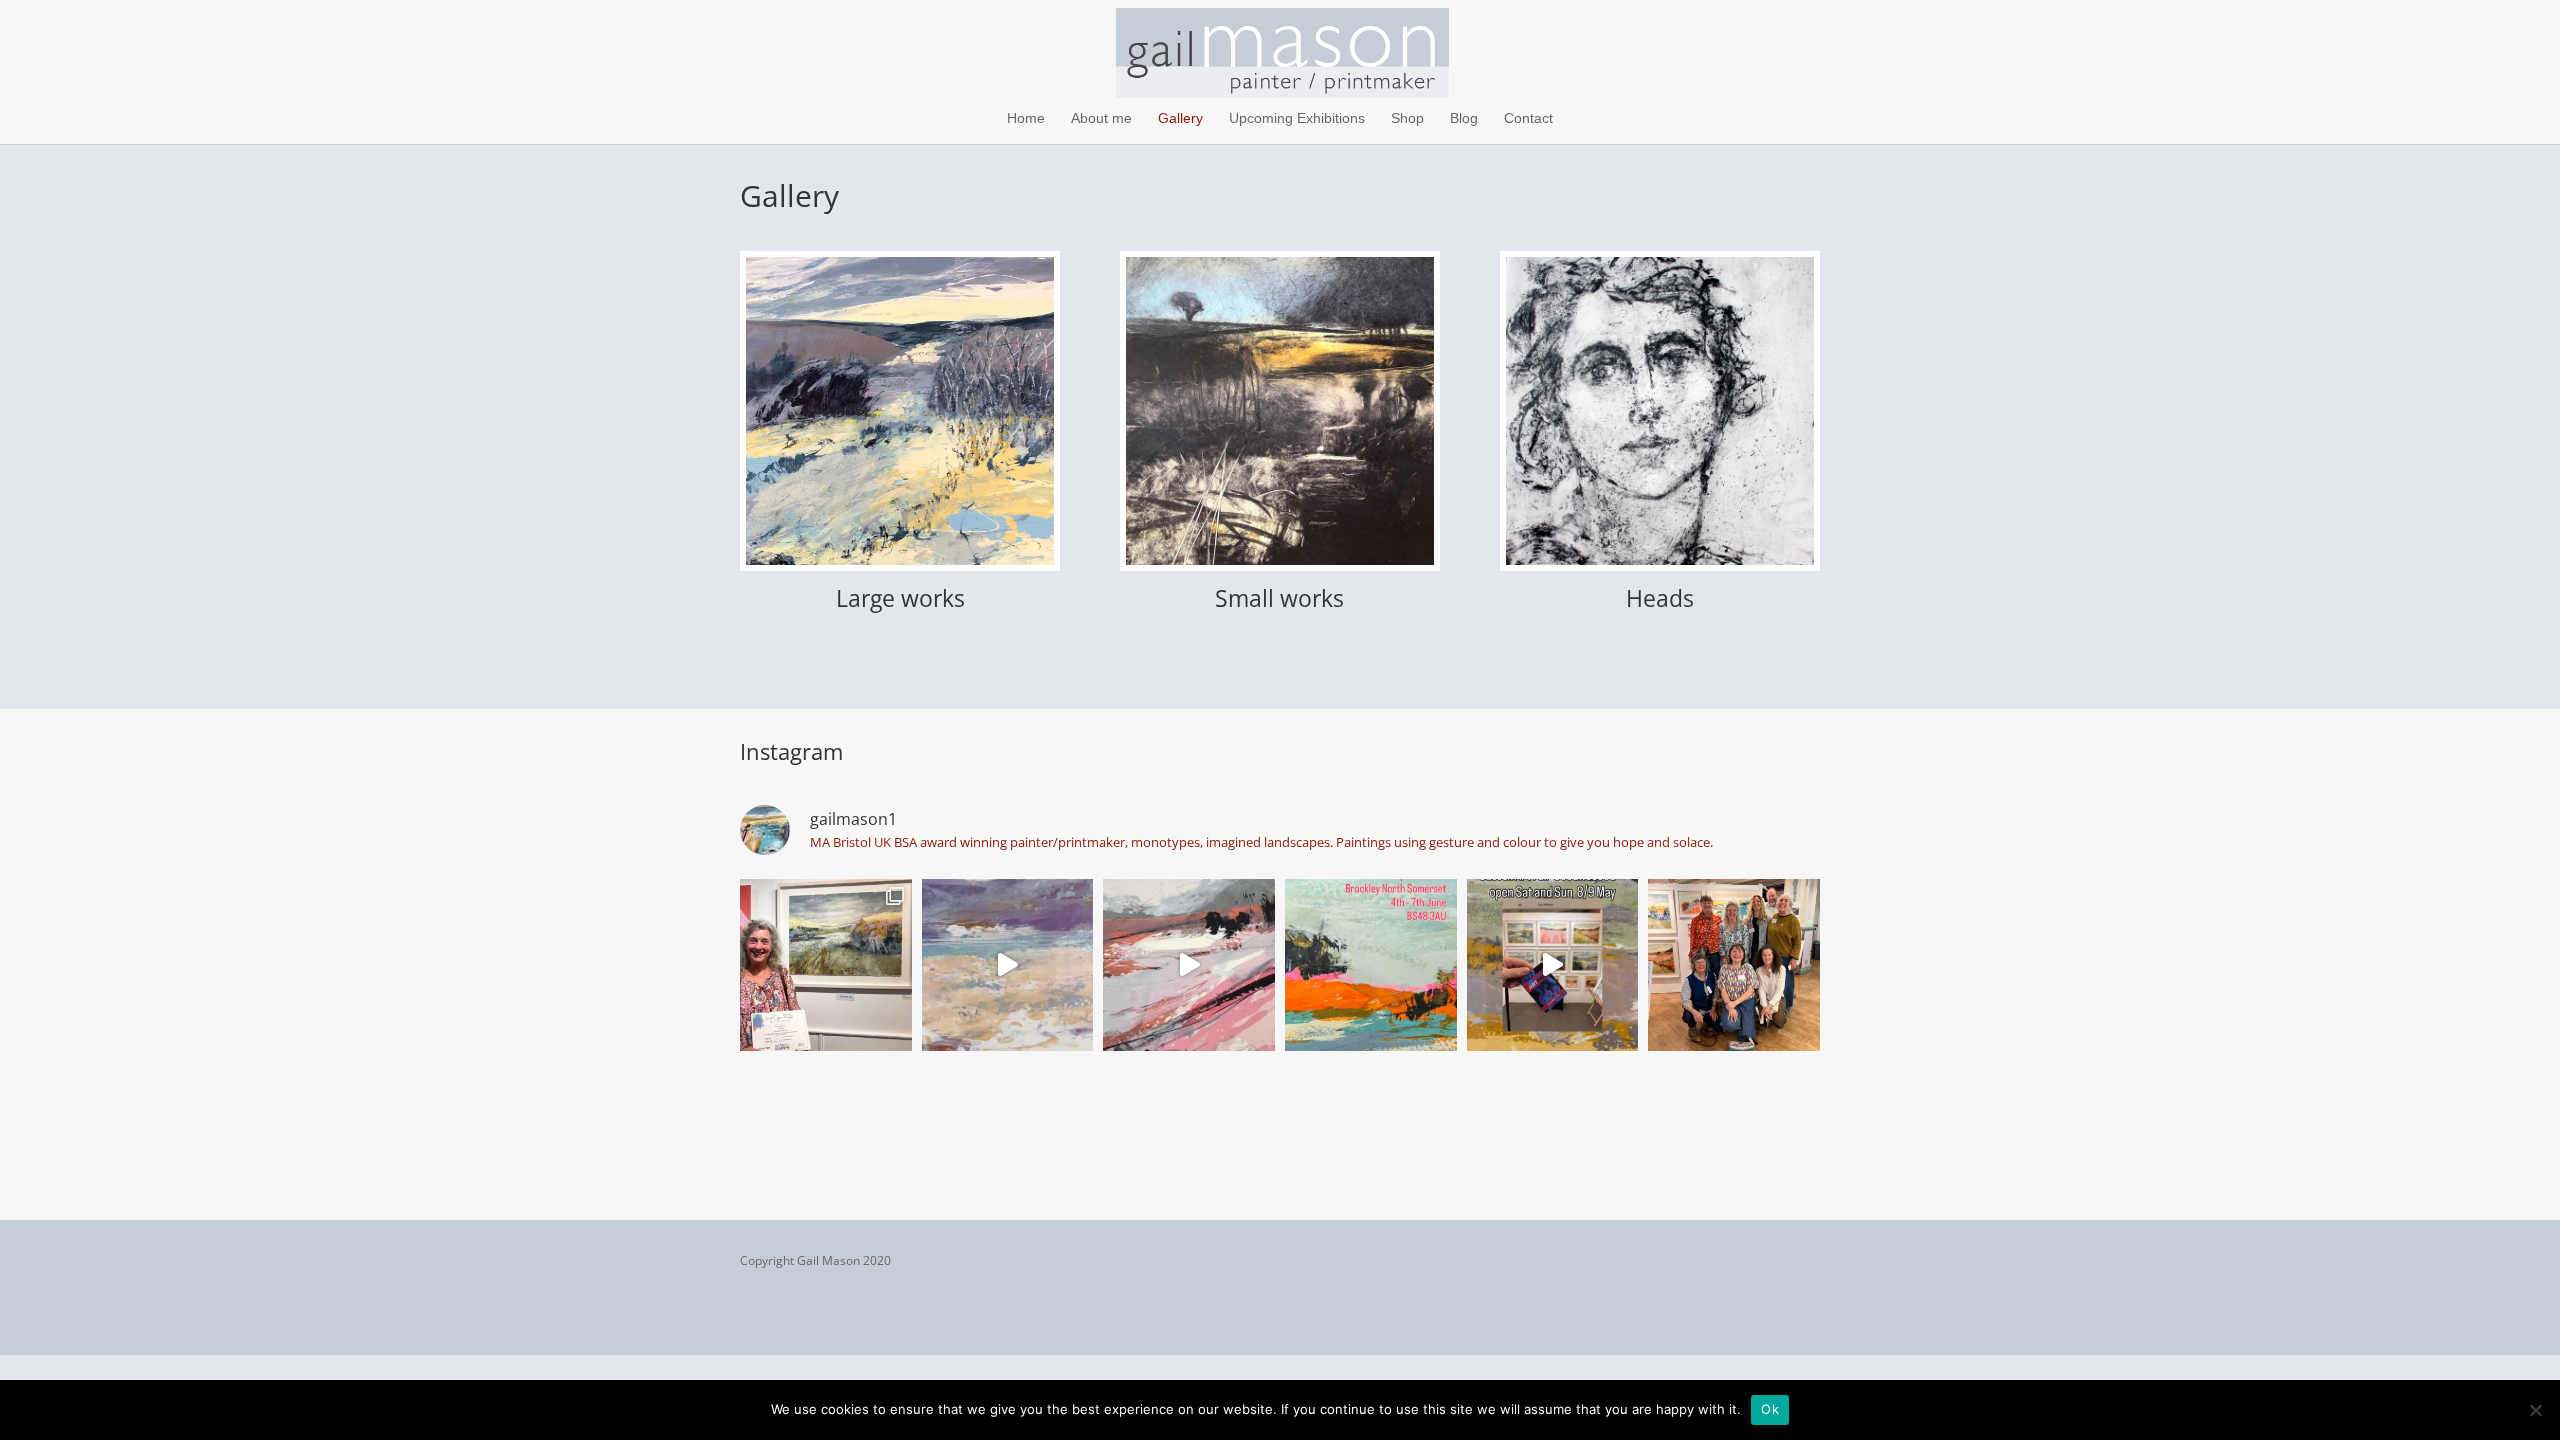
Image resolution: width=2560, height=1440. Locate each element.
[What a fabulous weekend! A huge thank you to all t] (1734, 965)
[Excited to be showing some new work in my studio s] (1371, 965)
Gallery (1180, 118)
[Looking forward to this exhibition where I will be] (1189, 965)
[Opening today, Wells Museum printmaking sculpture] (1008, 965)
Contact (1528, 118)
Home (1026, 118)
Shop (1407, 118)
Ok (1770, 1409)
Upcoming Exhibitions (1297, 118)
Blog (1464, 118)
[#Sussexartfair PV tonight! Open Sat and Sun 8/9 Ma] (1553, 965)
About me (1101, 118)
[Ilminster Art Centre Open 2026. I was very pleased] (826, 965)
